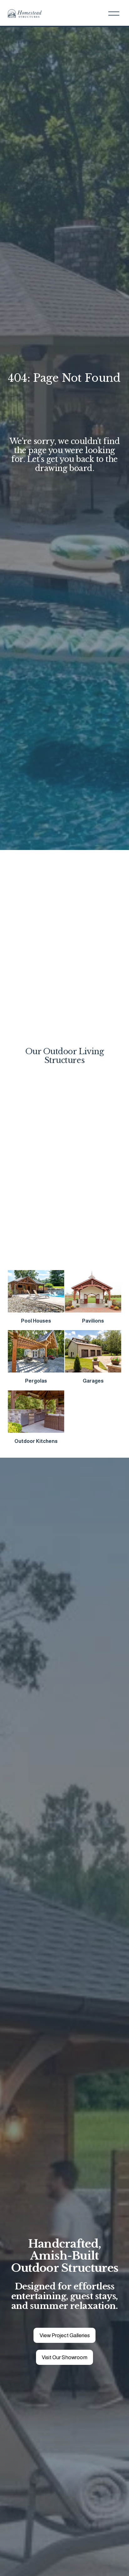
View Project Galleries (65, 2335)
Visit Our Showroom (64, 2357)
